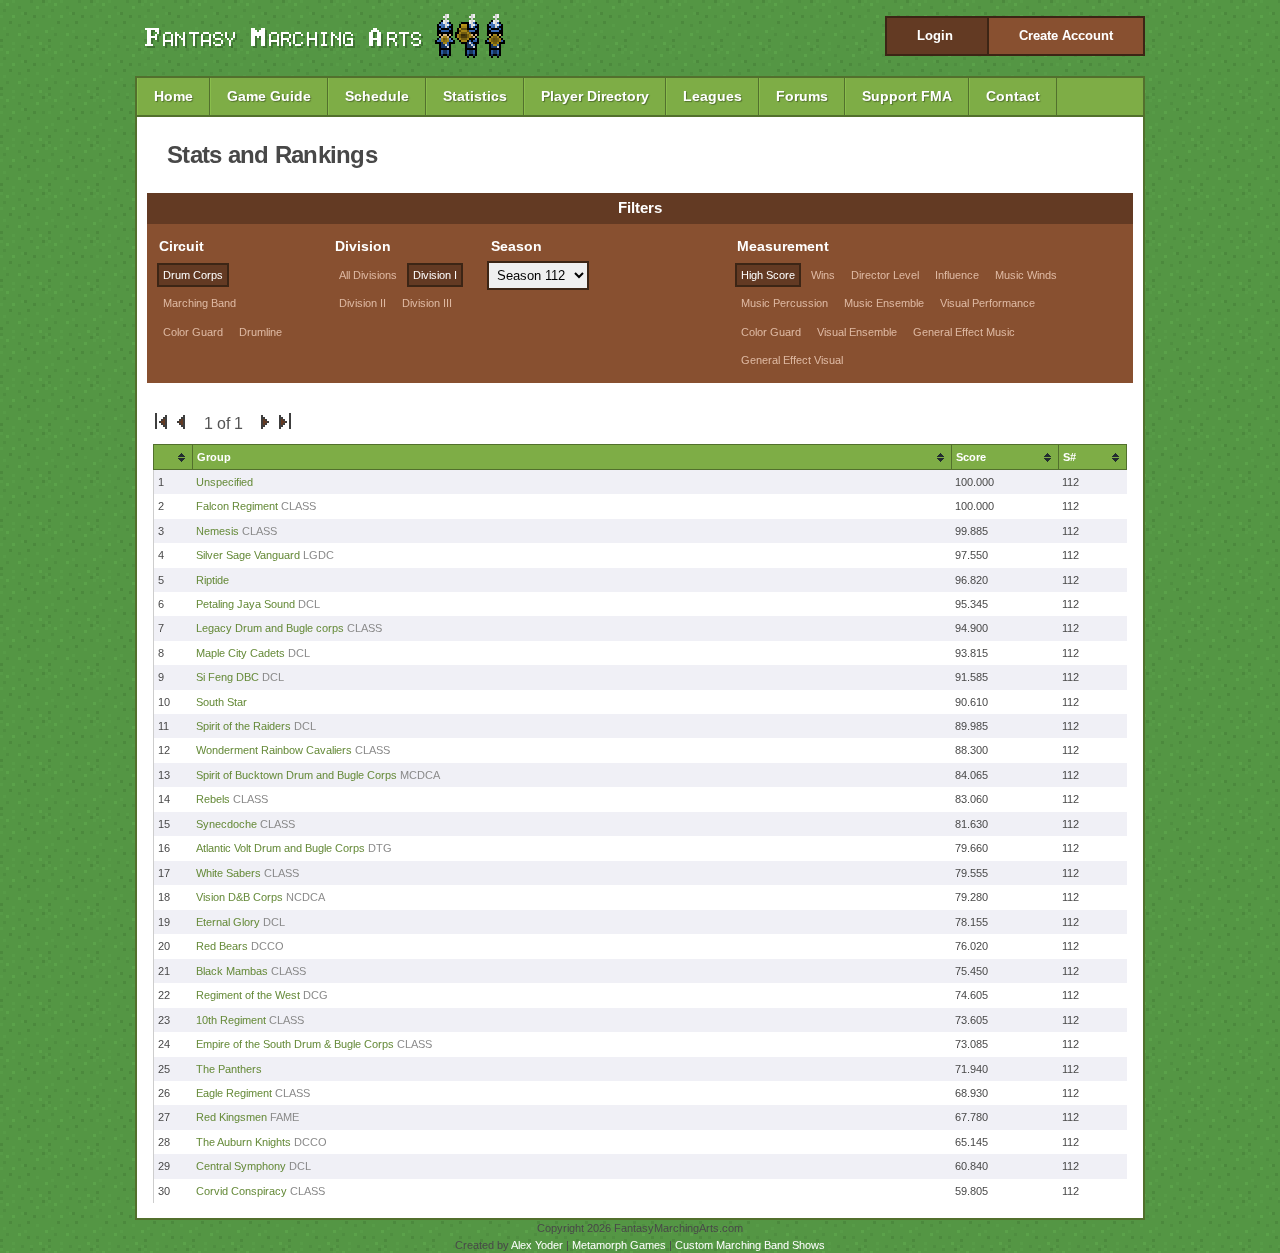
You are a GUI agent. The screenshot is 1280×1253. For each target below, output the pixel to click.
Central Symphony (241, 1166)
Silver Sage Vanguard (248, 555)
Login (935, 35)
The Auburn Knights (243, 1142)
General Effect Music (964, 332)
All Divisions (368, 275)
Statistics (475, 96)
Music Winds (1026, 275)
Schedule (377, 96)
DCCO (267, 946)
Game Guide (269, 96)
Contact (1013, 96)
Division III (427, 303)
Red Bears (222, 946)
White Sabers (228, 873)
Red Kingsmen (231, 1117)
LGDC (318, 555)
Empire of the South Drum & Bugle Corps (295, 1044)
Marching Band (199, 303)
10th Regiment (231, 1020)
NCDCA (305, 897)
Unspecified (224, 482)
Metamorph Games (619, 1245)
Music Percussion (784, 303)
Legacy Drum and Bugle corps (270, 628)
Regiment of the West (248, 995)
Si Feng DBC (227, 677)
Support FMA (907, 96)
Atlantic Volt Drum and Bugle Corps (280, 848)
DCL (309, 604)
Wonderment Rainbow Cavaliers (275, 750)
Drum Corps (193, 275)
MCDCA (420, 775)
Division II (362, 303)
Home (173, 96)
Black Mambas (232, 971)
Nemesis (219, 531)
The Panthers (229, 1069)
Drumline (260, 332)
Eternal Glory (228, 922)
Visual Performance (987, 303)
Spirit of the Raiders (243, 726)
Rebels (213, 799)
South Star (221, 702)
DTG (380, 848)
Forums (802, 96)
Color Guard (193, 332)
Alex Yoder (537, 1245)
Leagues (712, 96)
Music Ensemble (884, 303)
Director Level (885, 275)
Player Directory (595, 96)
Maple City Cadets (240, 653)
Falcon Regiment (237, 506)
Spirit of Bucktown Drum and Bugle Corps (296, 775)
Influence (957, 275)
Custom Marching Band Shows (750, 1245)
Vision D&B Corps (239, 897)
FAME (284, 1117)
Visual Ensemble (857, 332)
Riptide (212, 580)
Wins (823, 275)
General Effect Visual (792, 360)
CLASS (298, 506)
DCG (315, 995)
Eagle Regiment (234, 1093)
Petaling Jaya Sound (245, 604)
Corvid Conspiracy (241, 1191)
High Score (768, 275)
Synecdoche (226, 824)
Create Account (1066, 35)
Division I (435, 275)
